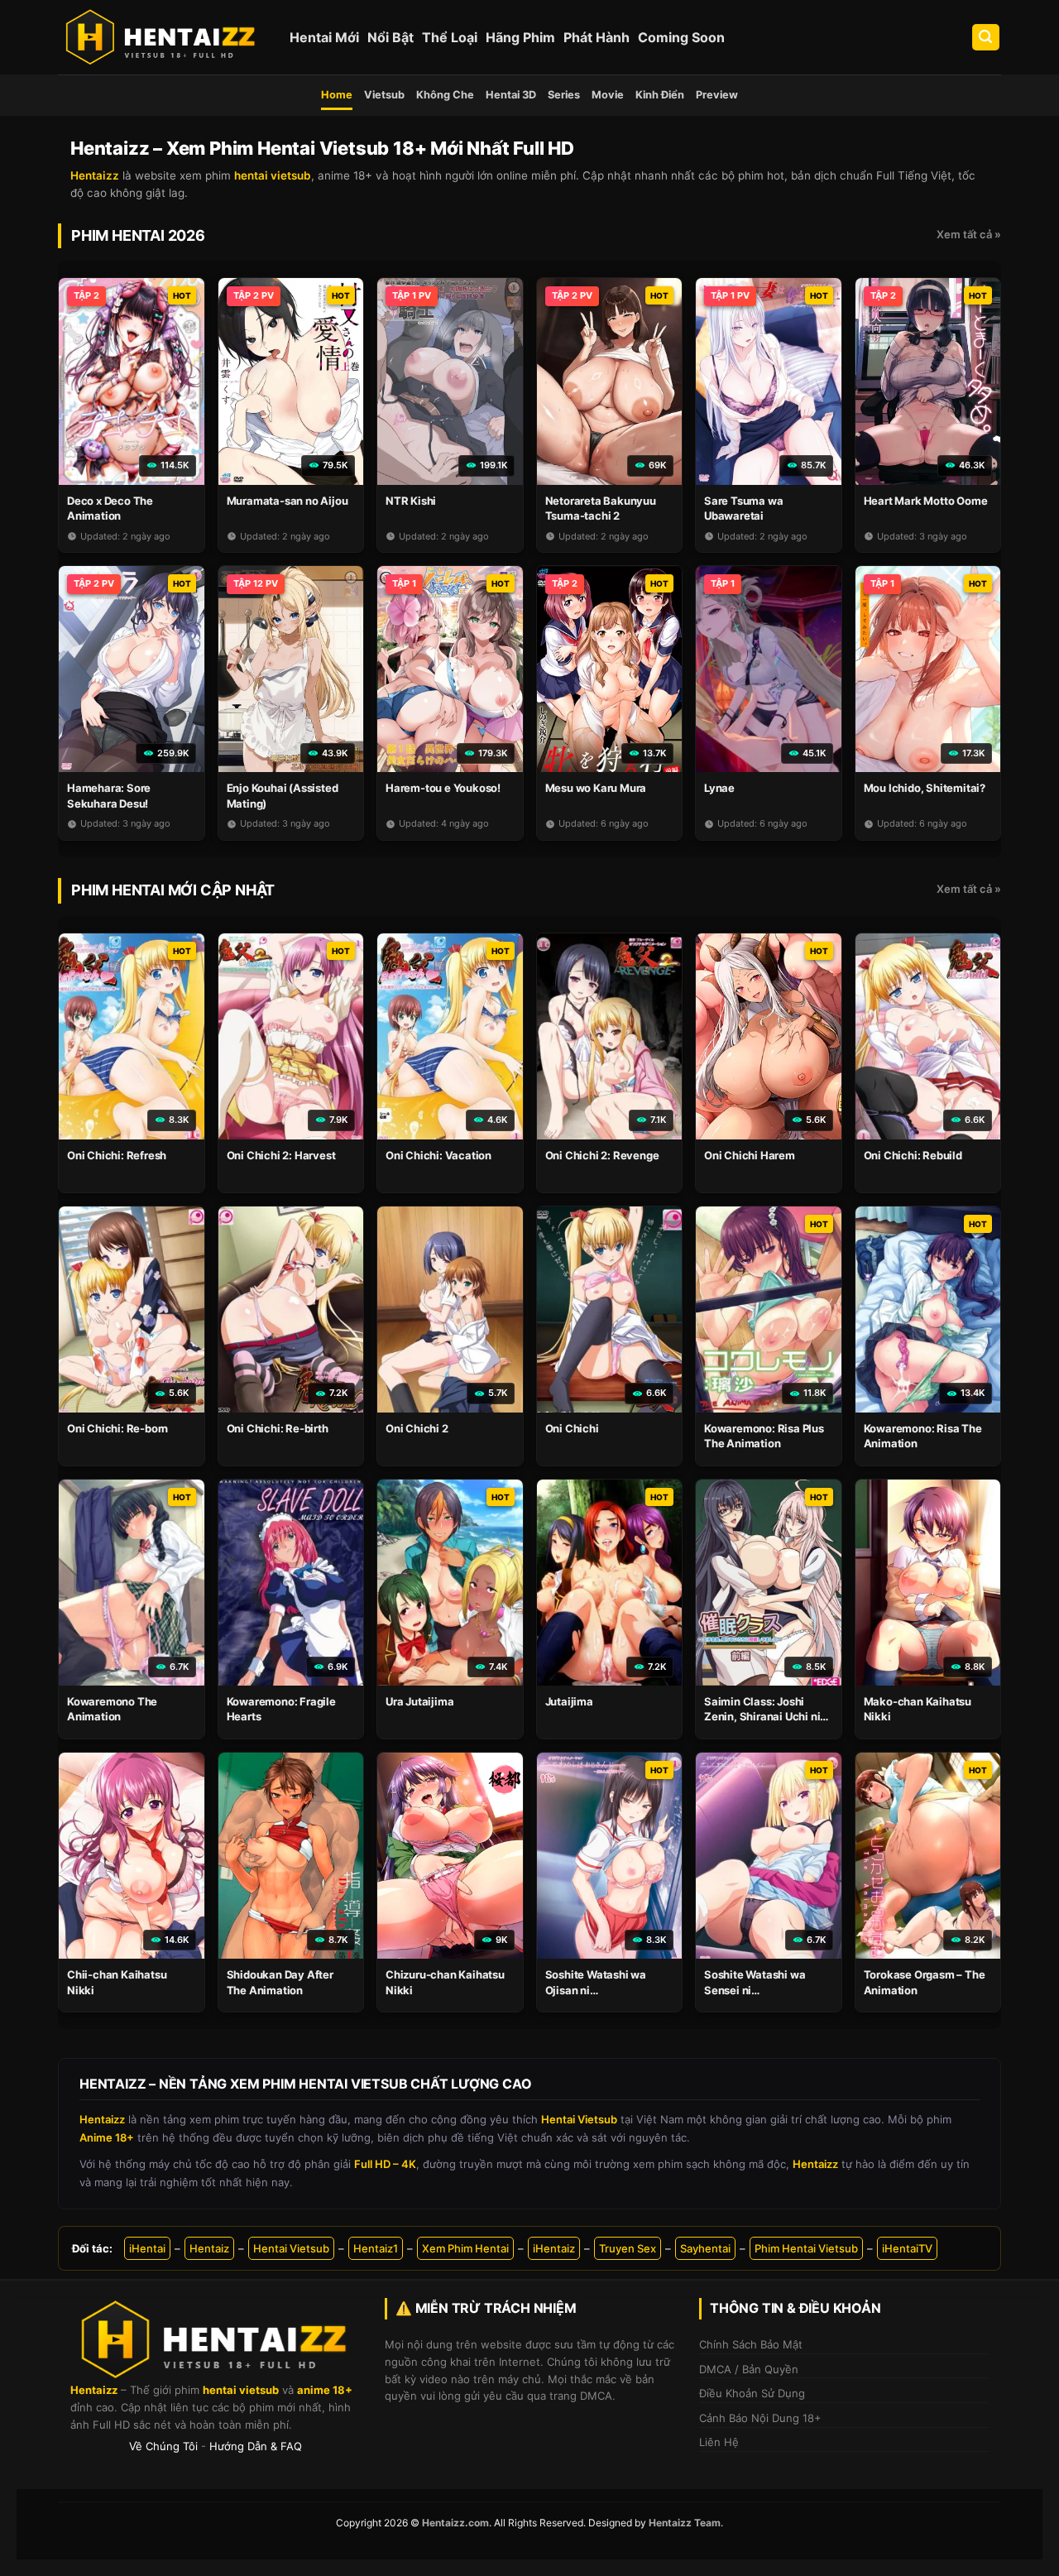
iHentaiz (554, 2248)
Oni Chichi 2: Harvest (281, 1155)
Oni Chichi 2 (417, 1428)
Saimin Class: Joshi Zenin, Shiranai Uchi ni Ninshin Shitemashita (762, 1716)
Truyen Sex (628, 2248)
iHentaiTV (907, 2248)
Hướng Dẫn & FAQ (256, 2446)
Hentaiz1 (376, 2248)
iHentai (147, 2248)
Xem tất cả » (969, 234)
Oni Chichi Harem (750, 1155)
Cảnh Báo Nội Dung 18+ (760, 2418)
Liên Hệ (719, 2442)
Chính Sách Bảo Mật (751, 2344)
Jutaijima (569, 1701)
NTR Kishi (411, 501)
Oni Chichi (572, 1428)
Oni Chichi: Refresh (117, 1155)
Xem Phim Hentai (465, 2248)
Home (337, 95)
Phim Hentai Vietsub (806, 2248)
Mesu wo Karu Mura (596, 788)
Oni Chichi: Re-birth (278, 1428)
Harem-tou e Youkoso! (443, 788)
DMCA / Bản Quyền (749, 2369)
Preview (717, 95)
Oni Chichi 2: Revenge (602, 1155)
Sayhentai (705, 2248)
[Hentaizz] (161, 37)
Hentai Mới (324, 37)
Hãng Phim (520, 37)
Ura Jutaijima (419, 1701)
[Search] (986, 38)
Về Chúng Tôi (163, 2446)
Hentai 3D (511, 95)
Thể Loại (450, 37)
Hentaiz (209, 2248)
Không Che (445, 95)
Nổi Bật (391, 37)
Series (564, 95)
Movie (608, 95)
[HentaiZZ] (215, 2340)
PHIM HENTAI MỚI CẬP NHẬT (173, 890)
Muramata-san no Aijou (288, 501)
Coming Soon (681, 37)
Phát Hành (597, 37)
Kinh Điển (660, 95)
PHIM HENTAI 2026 (138, 235)
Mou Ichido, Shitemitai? (925, 788)
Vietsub (384, 95)
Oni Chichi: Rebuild (913, 1155)
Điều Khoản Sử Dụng (752, 2393)
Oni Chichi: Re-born (117, 1428)
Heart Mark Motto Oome (926, 501)
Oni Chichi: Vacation (438, 1155)
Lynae (719, 788)
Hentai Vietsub (291, 2248)
